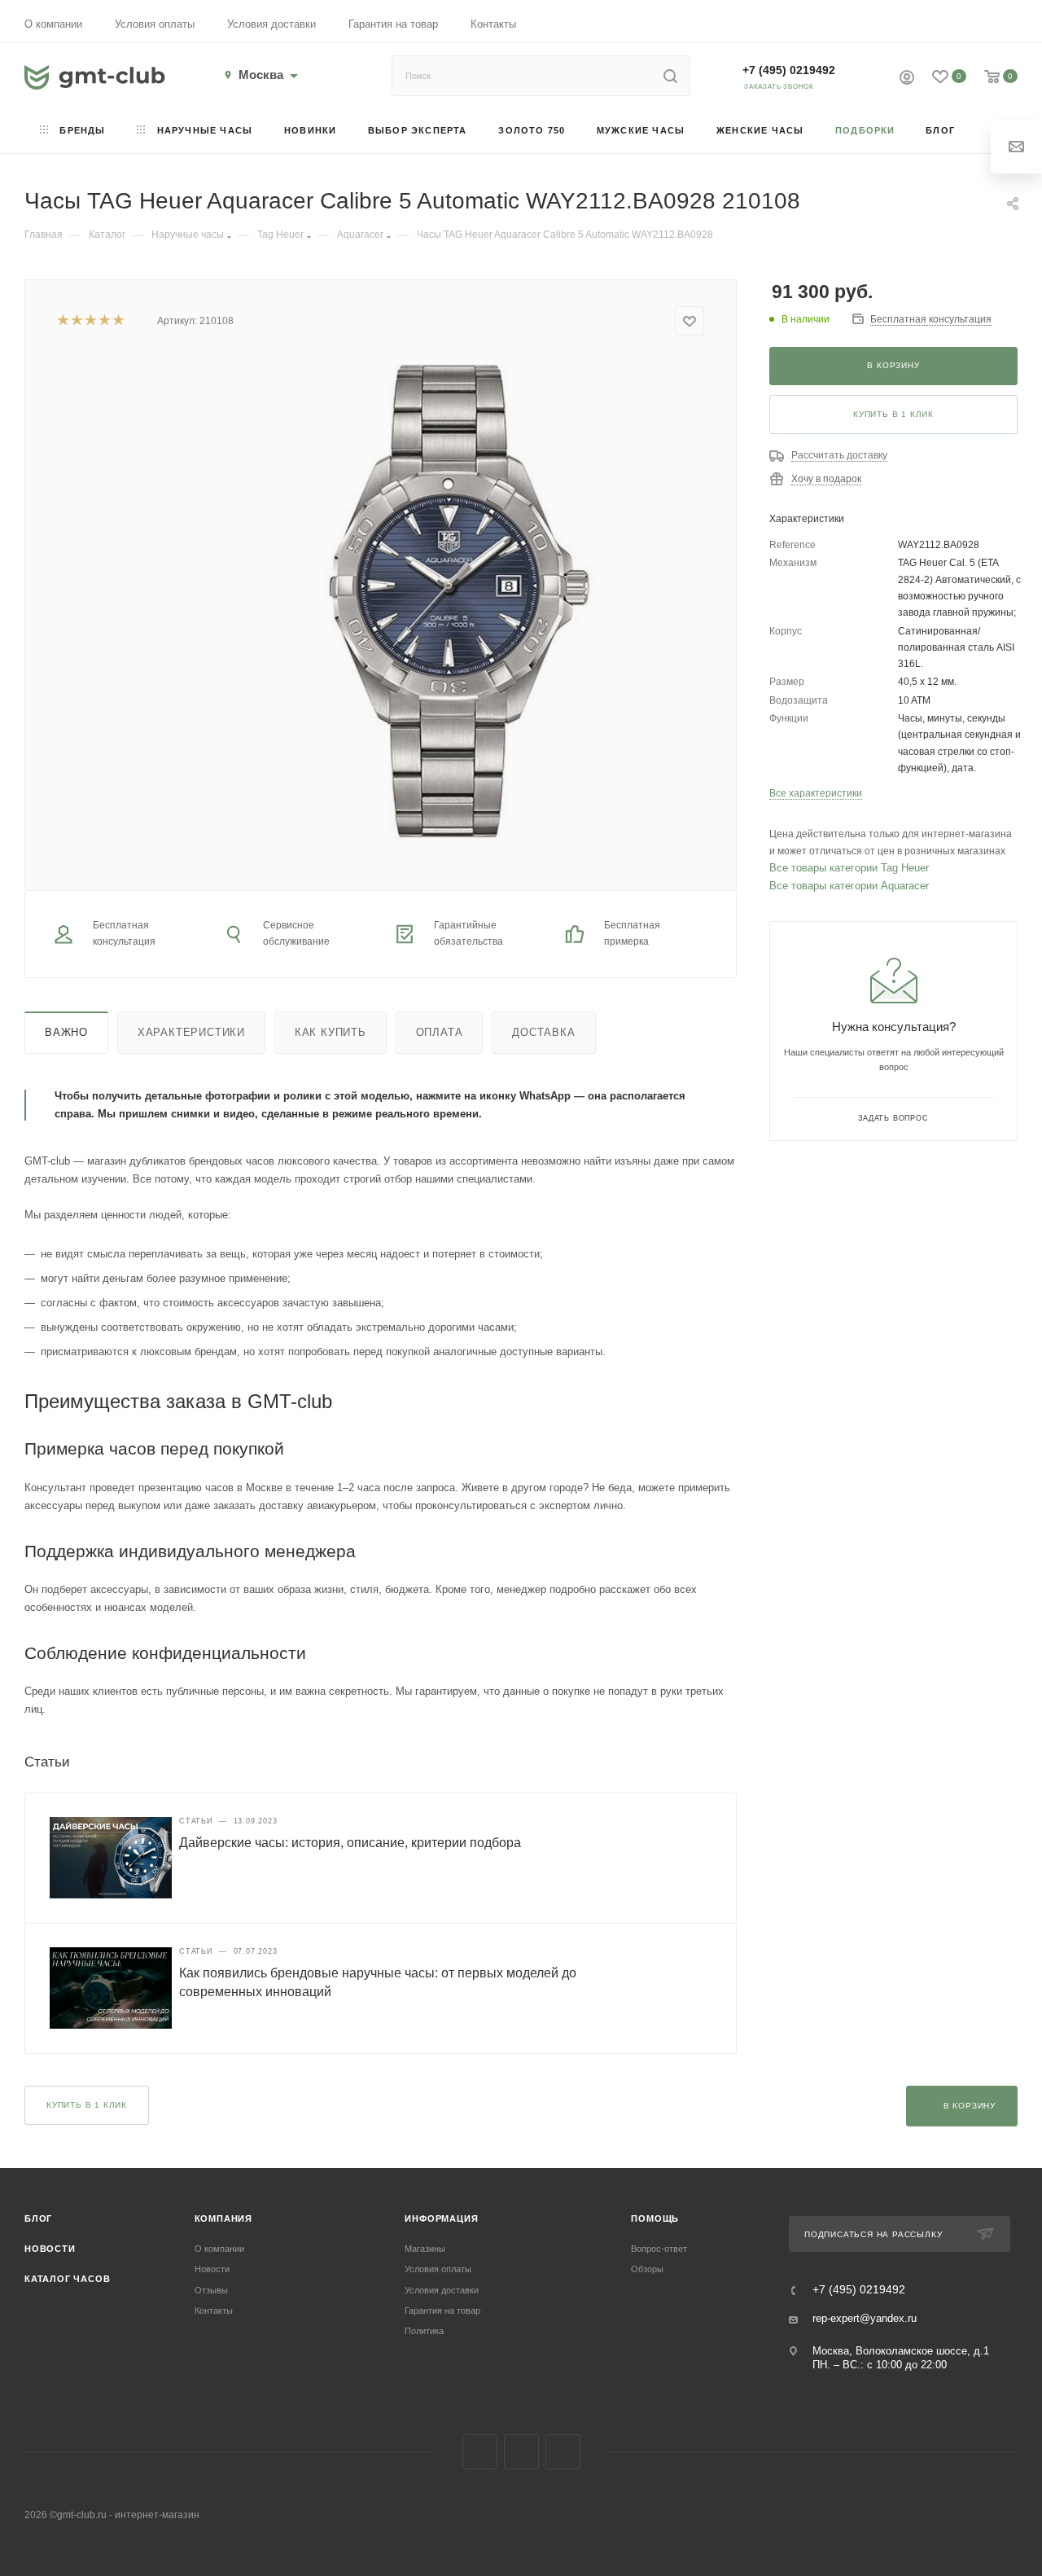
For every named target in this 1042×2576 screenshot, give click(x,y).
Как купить (331, 1032)
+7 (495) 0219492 (789, 70)
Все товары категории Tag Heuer (849, 868)
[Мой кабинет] (907, 79)
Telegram (521, 2452)
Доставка (543, 1032)
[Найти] (670, 76)
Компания (223, 2218)
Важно (66, 1032)
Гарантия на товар (393, 24)
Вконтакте (480, 2452)
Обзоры (647, 2269)
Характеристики (191, 1032)
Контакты (493, 24)
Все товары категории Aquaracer (849, 886)
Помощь (655, 2218)
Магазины (425, 2249)
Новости (50, 2249)
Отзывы (211, 2290)
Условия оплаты (155, 24)
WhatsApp (563, 2452)
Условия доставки (271, 24)
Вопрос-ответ (659, 2249)
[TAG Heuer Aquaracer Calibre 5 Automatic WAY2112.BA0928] (446, 600)
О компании (53, 24)
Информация (441, 2218)
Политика (424, 2331)
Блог (38, 2218)
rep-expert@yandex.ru (865, 2318)
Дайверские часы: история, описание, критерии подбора (350, 1843)
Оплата (440, 1032)
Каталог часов (67, 2279)
